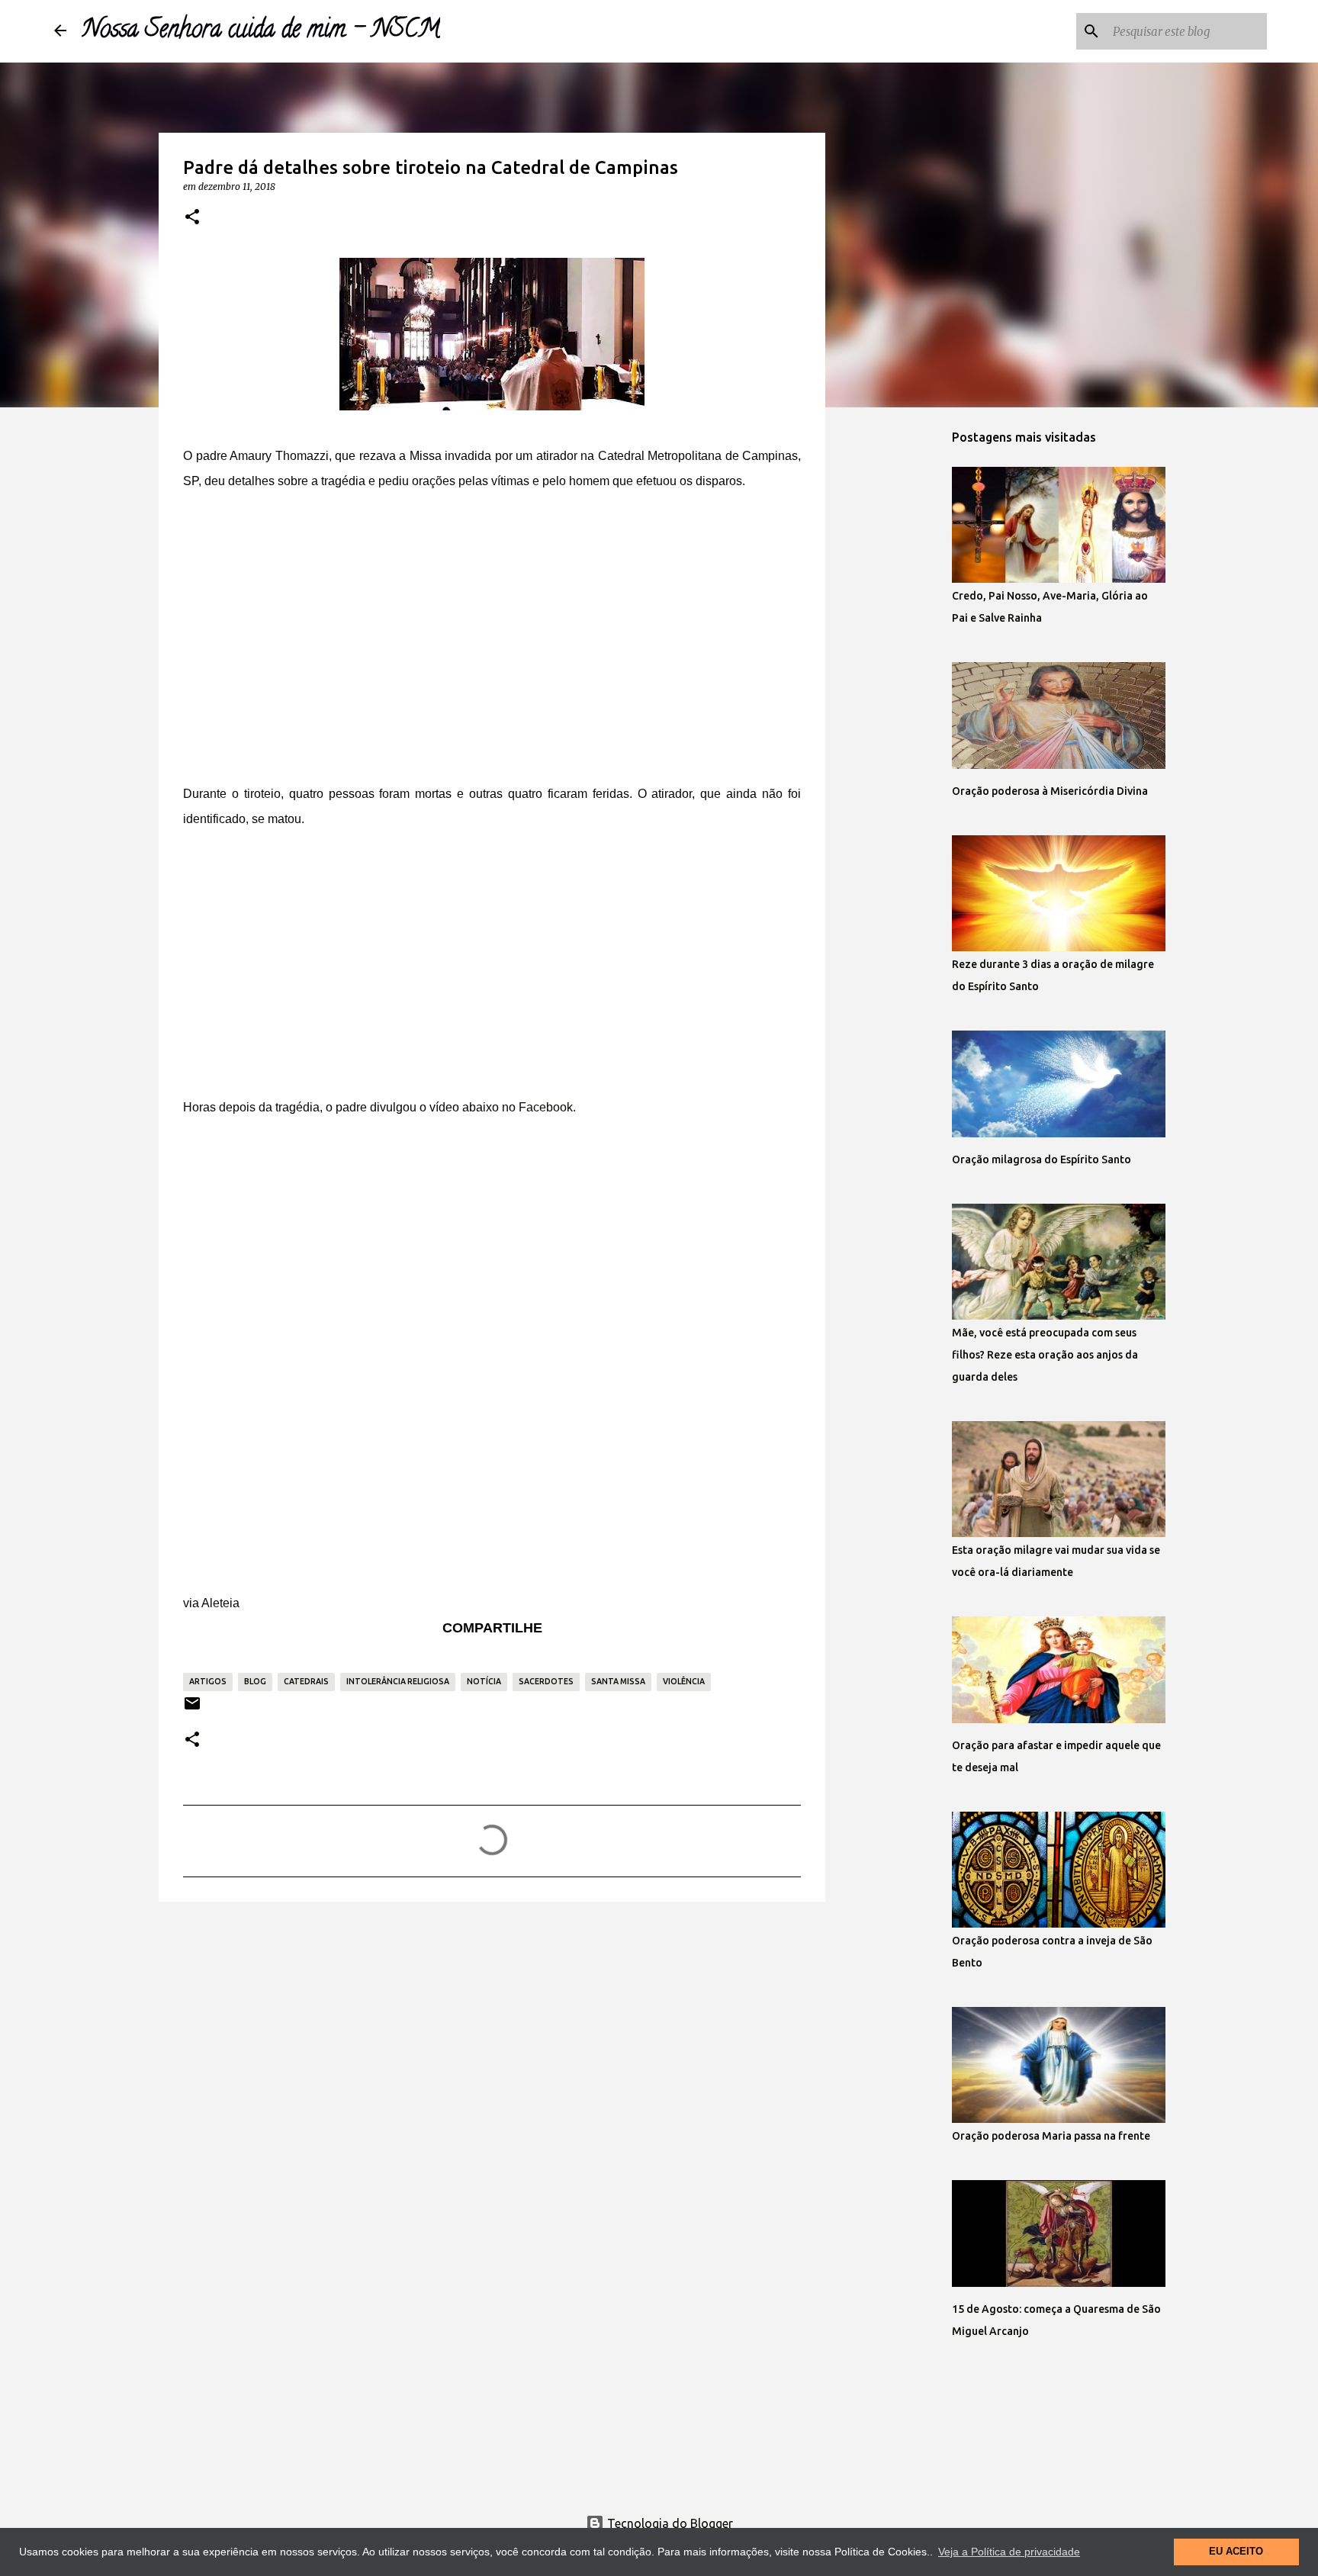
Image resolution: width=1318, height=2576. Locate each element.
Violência (684, 1681)
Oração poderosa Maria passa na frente (1051, 2136)
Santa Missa (618, 1681)
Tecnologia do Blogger (669, 2523)
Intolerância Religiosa (398, 1681)
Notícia (484, 1681)
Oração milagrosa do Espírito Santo (1042, 1159)
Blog (255, 1681)
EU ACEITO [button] (1236, 2552)
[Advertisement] (492, 649)
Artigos (208, 1681)
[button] (192, 217)
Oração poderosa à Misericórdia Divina (1050, 791)
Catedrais (306, 1681)
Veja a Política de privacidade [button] (1009, 2552)
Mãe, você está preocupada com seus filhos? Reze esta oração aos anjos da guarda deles (1045, 1355)
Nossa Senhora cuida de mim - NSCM (261, 31)
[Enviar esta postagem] (192, 1709)
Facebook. (547, 1107)
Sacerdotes (546, 1681)
